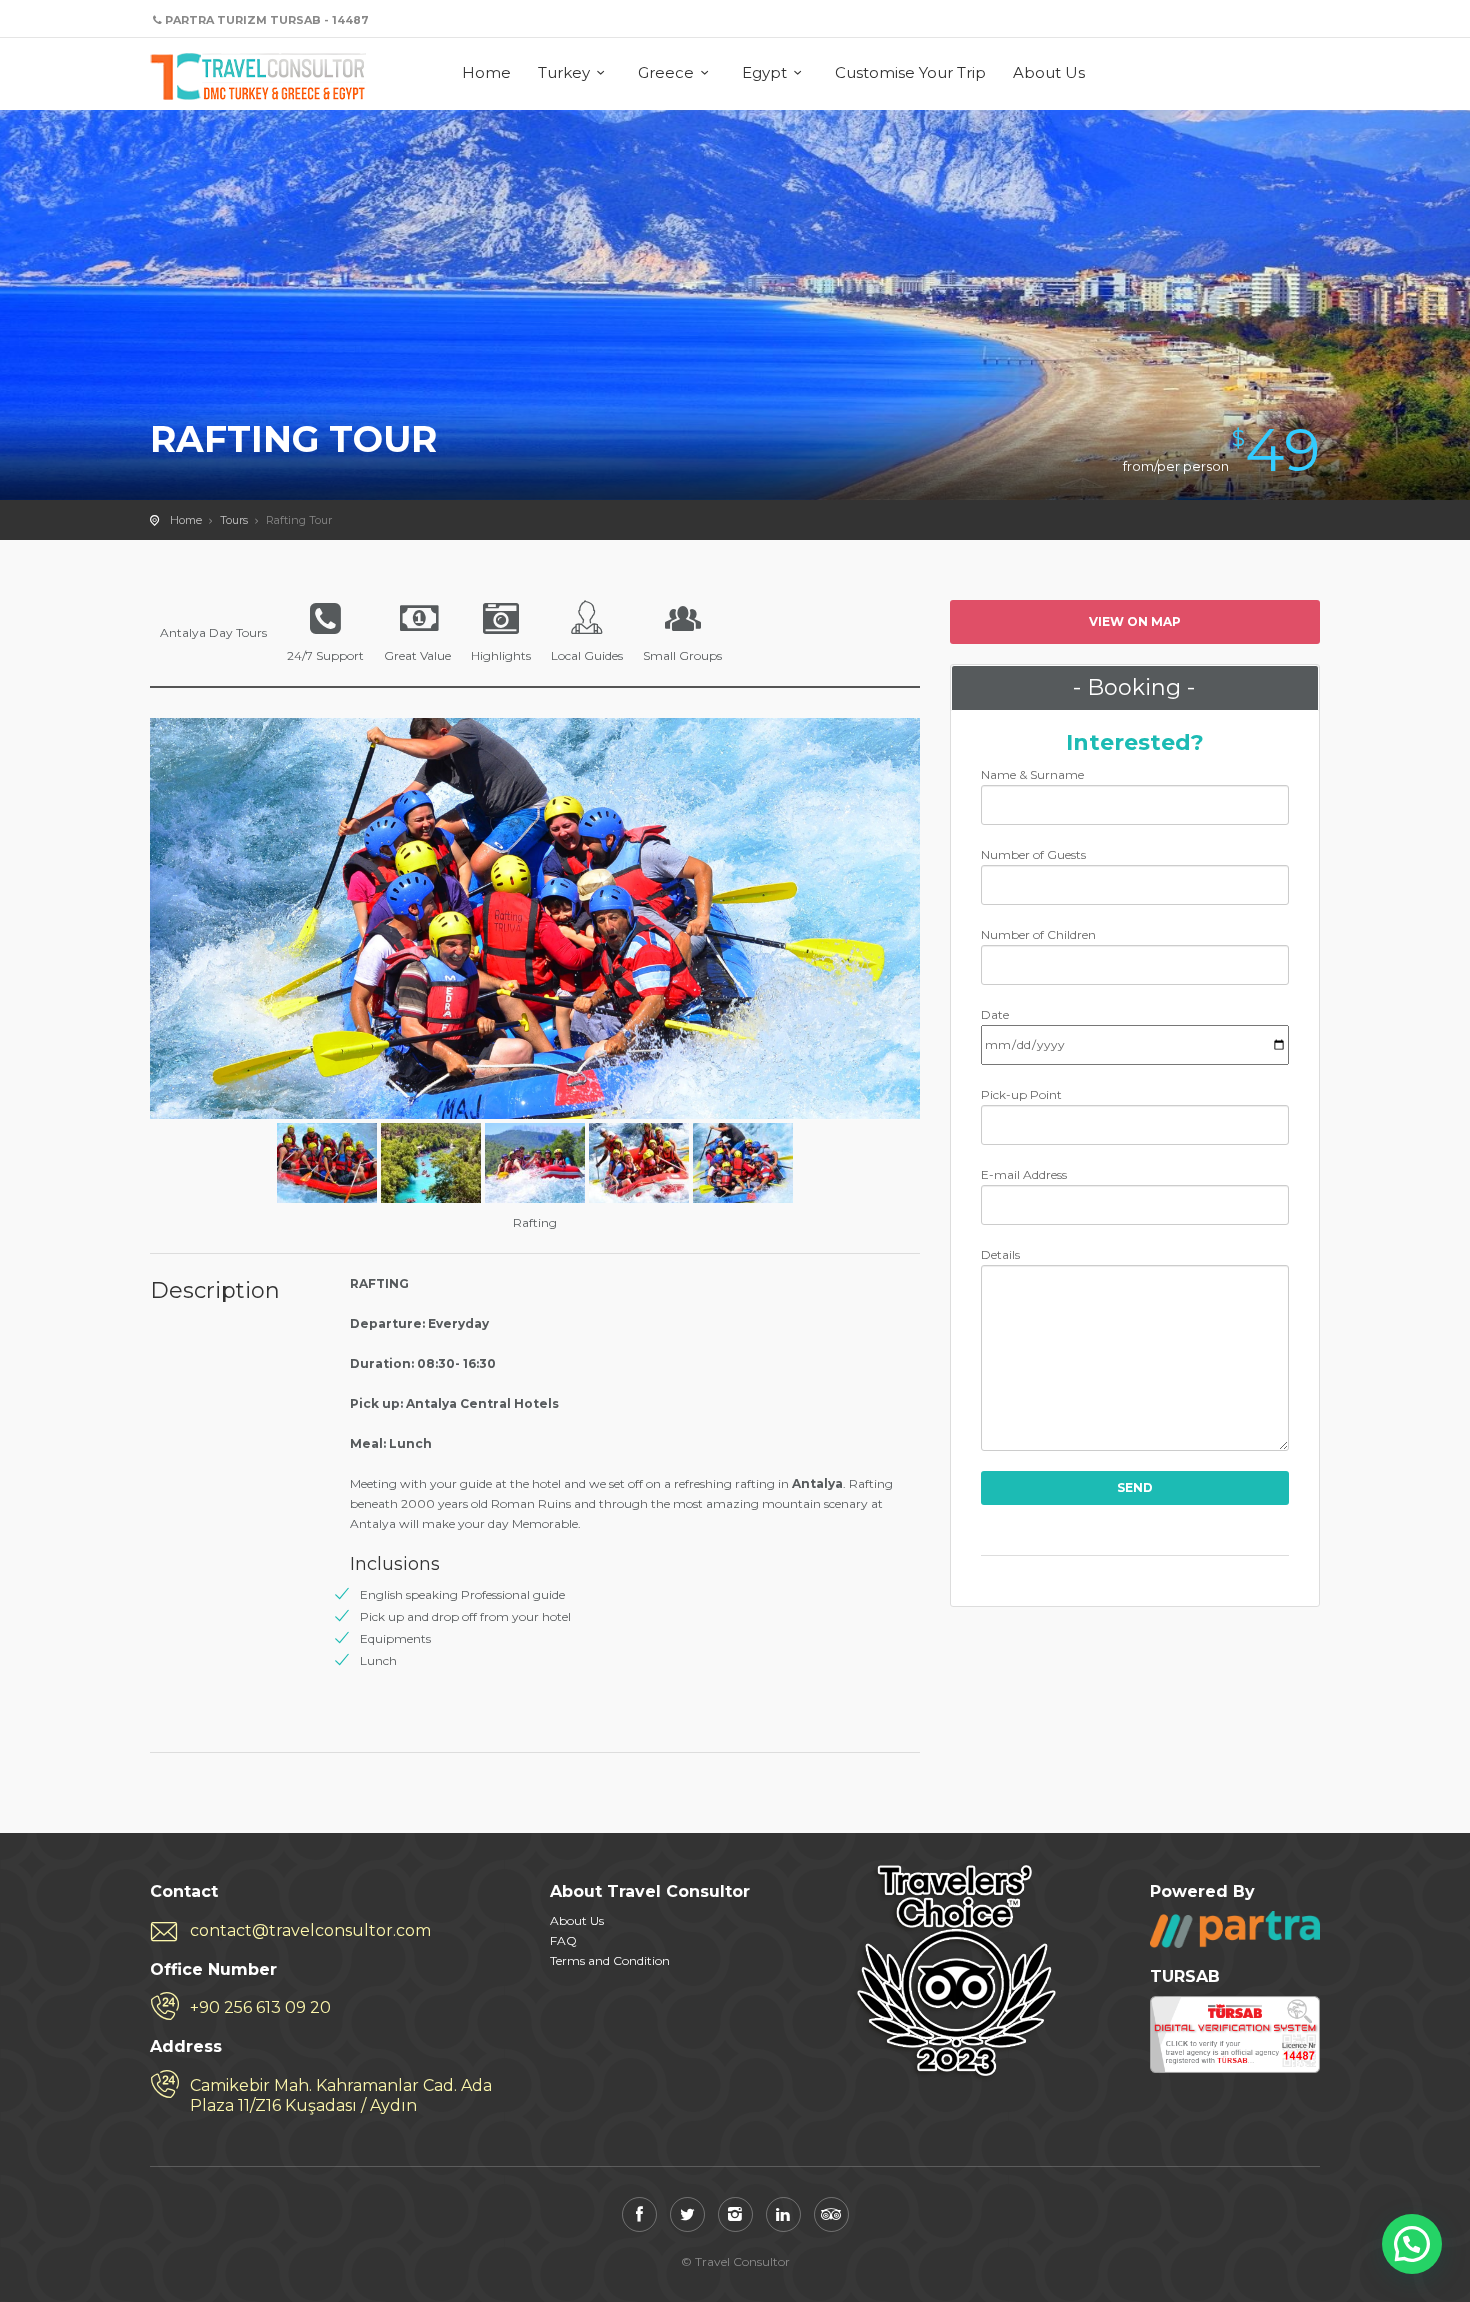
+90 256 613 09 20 (260, 2007)
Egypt (764, 72)
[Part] (1235, 1928)
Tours (234, 520)
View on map (1135, 621)
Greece (666, 72)
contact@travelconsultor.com (310, 1930)
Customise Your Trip (910, 72)
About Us (1049, 72)
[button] (1412, 2244)
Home (486, 72)
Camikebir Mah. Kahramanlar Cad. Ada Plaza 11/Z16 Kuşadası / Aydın (341, 2095)
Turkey (564, 72)
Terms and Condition (610, 1960)
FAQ (563, 1940)
